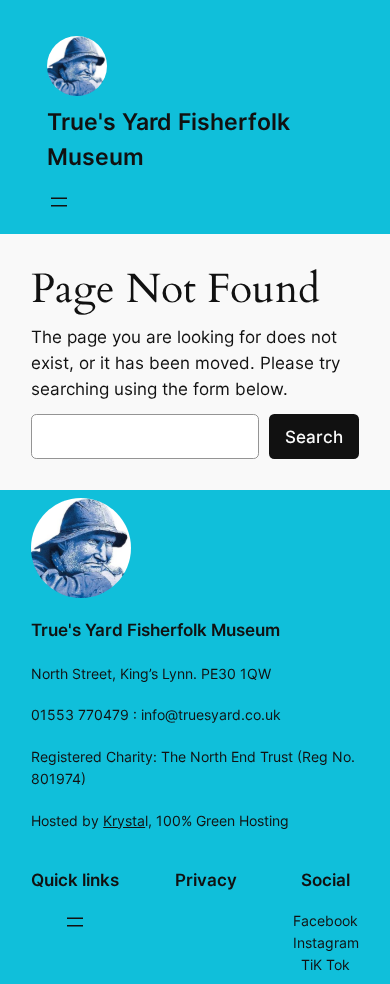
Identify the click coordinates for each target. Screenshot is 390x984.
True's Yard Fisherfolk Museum (155, 630)
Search (314, 437)
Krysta (124, 820)
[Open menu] (59, 202)
